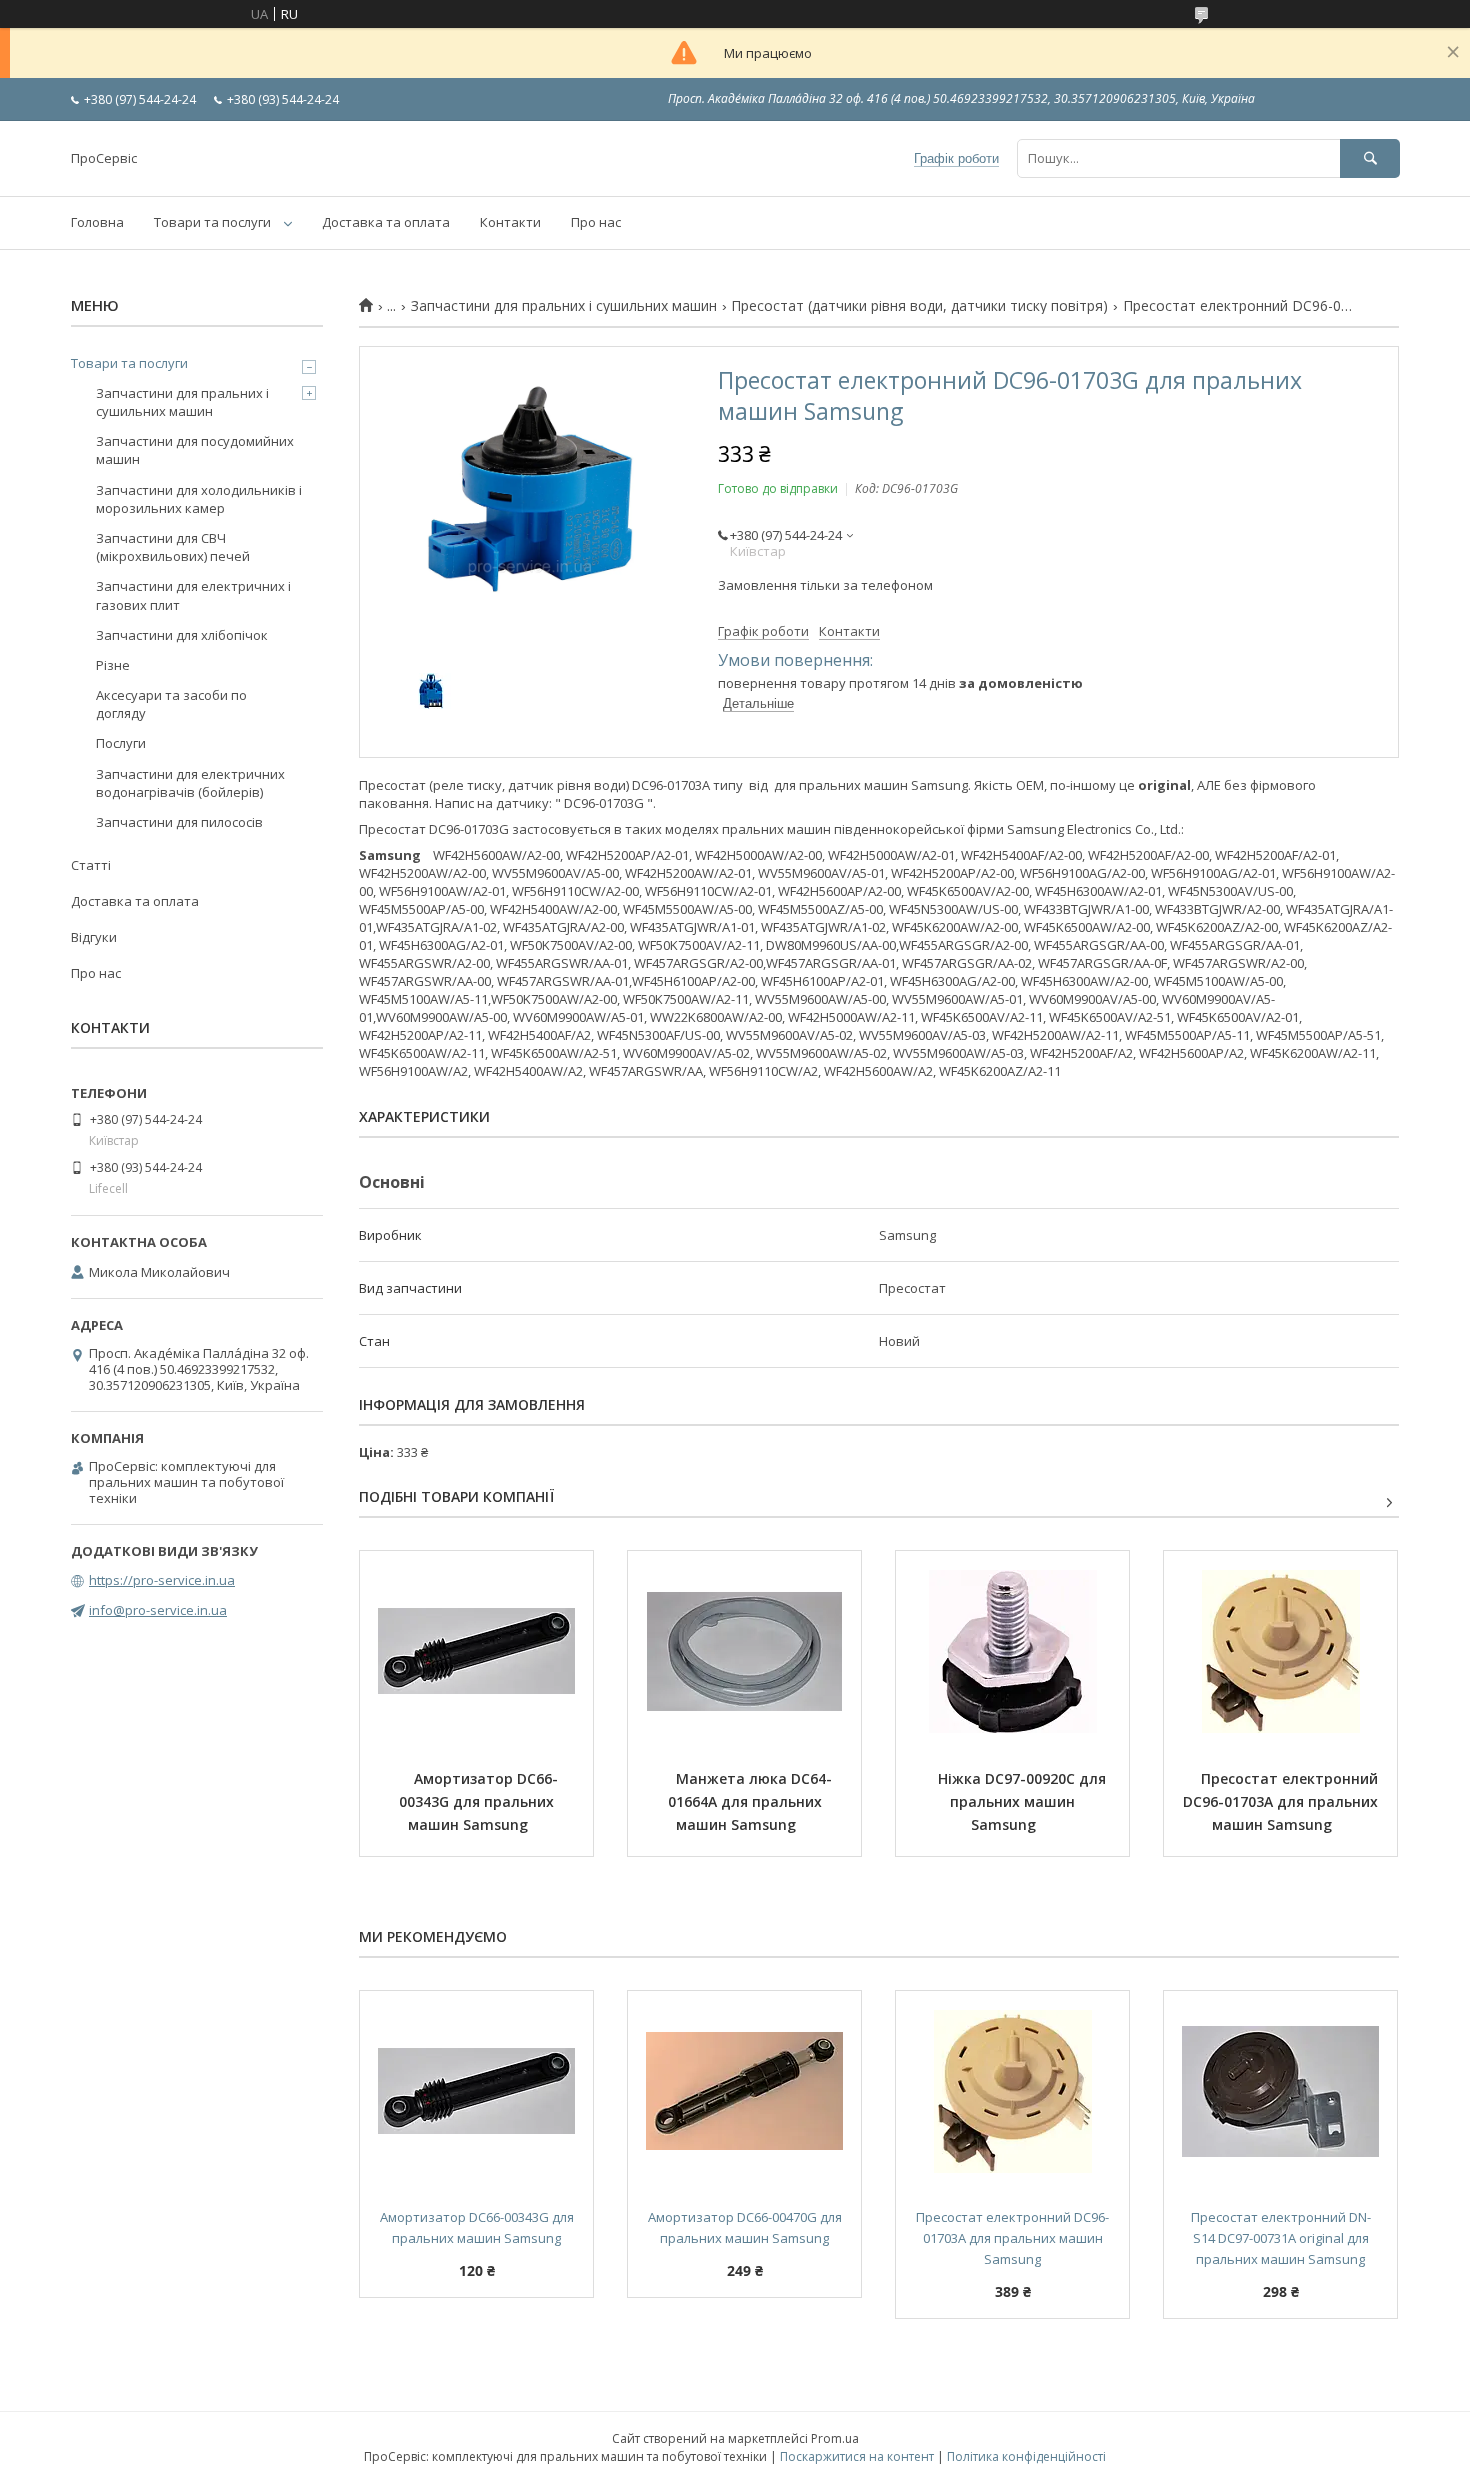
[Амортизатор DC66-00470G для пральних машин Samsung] (744, 2091)
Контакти (510, 222)
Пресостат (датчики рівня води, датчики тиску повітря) (919, 306)
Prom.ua (835, 2438)
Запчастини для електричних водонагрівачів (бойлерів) (190, 783)
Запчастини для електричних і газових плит (193, 595)
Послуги (121, 743)
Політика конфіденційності (1026, 2456)
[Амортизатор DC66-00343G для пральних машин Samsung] (476, 1651)
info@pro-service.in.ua (158, 1610)
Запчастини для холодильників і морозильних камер (199, 499)
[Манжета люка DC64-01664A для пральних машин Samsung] (744, 1651)
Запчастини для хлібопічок (182, 635)
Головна (97, 222)
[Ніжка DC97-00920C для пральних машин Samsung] (1012, 1651)
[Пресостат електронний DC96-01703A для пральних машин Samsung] (1280, 1651)
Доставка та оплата (386, 222)
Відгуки (94, 937)
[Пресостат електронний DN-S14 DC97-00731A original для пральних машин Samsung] (1280, 2091)
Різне (113, 665)
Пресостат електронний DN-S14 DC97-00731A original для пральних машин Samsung (1281, 2238)
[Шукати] (1370, 158)
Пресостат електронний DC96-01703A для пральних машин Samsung (1282, 1801)
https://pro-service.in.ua (162, 1580)
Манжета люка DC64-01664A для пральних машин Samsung (750, 1801)
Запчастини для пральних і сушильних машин (564, 306)
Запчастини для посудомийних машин (195, 450)
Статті (91, 865)
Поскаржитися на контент (857, 2456)
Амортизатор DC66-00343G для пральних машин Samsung (478, 1801)
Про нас (596, 222)
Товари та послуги (212, 222)
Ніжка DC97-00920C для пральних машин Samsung (1024, 1801)
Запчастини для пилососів (179, 822)
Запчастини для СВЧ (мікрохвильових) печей (173, 547)
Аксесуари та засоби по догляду (171, 704)
